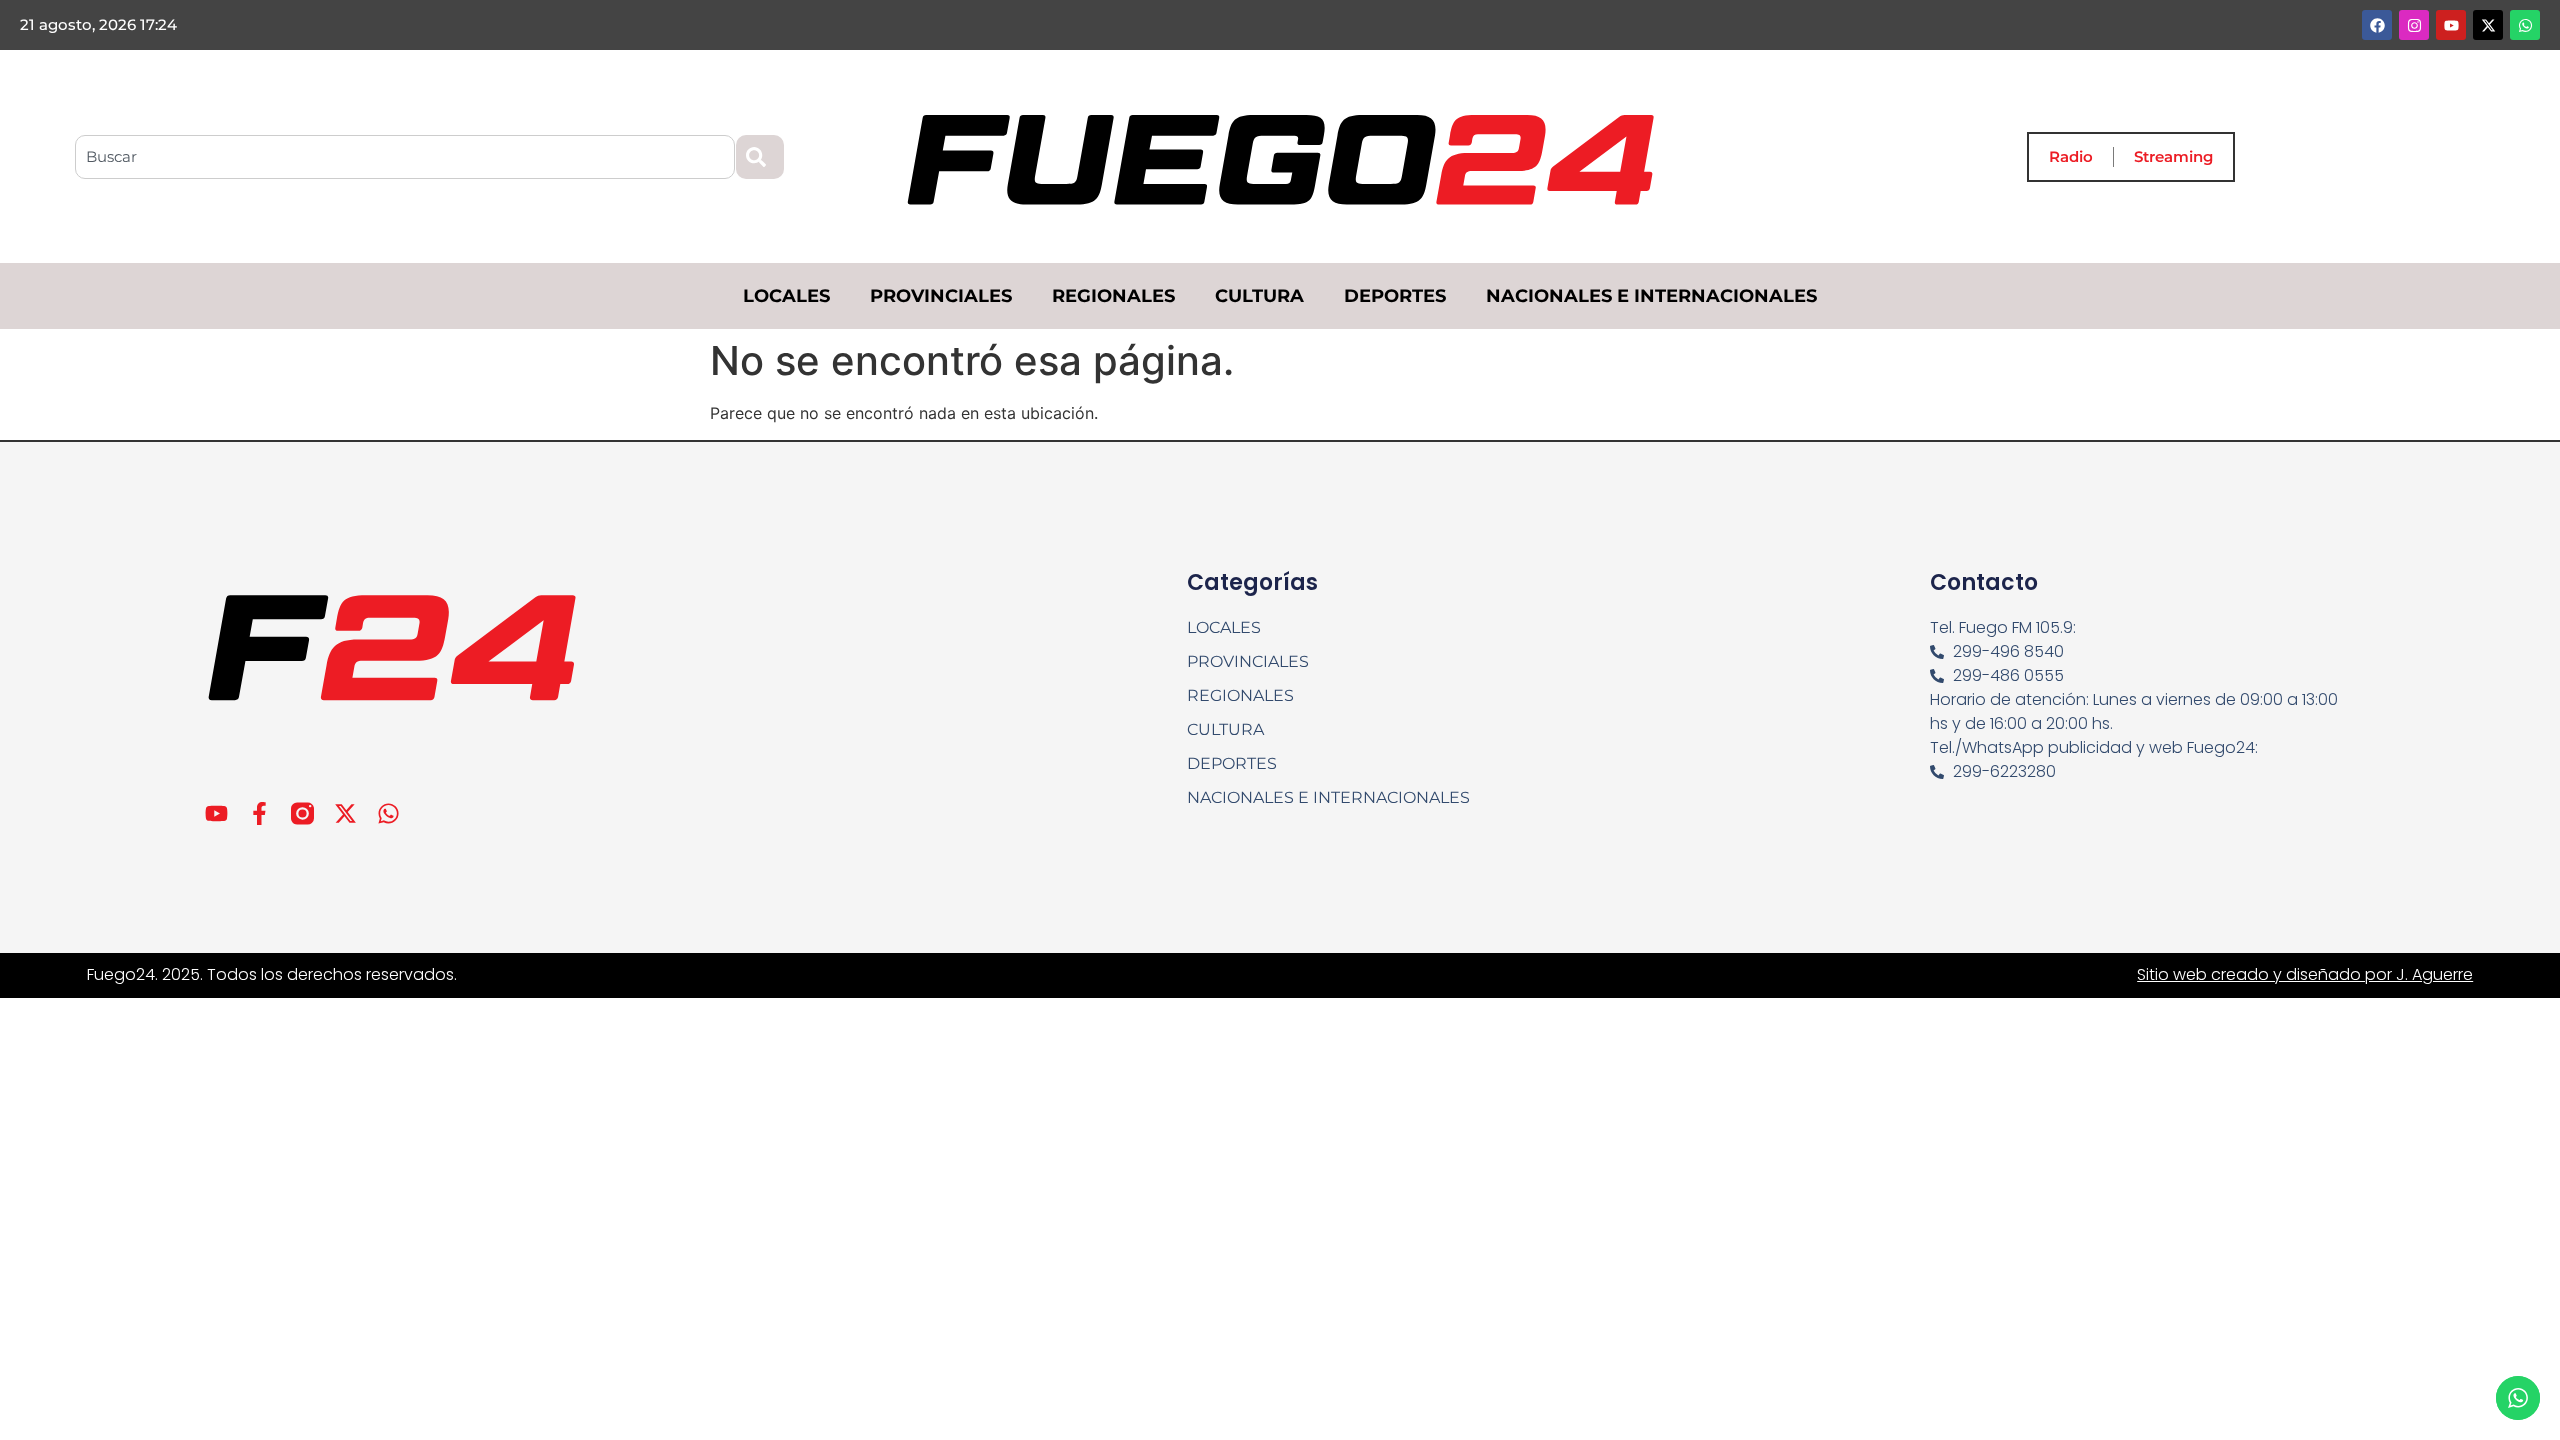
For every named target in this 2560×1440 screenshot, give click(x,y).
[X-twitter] (2488, 25)
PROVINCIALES (941, 296)
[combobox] (405, 157)
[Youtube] (2451, 25)
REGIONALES (1113, 296)
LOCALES (786, 296)
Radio (2071, 156)
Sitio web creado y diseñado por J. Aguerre (2305, 974)
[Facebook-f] (259, 813)
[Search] (760, 157)
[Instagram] (2414, 25)
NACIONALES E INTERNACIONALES (1651, 296)
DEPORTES (1395, 296)
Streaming (2173, 156)
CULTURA (1259, 296)
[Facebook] (2377, 25)
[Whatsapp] (2525, 25)
